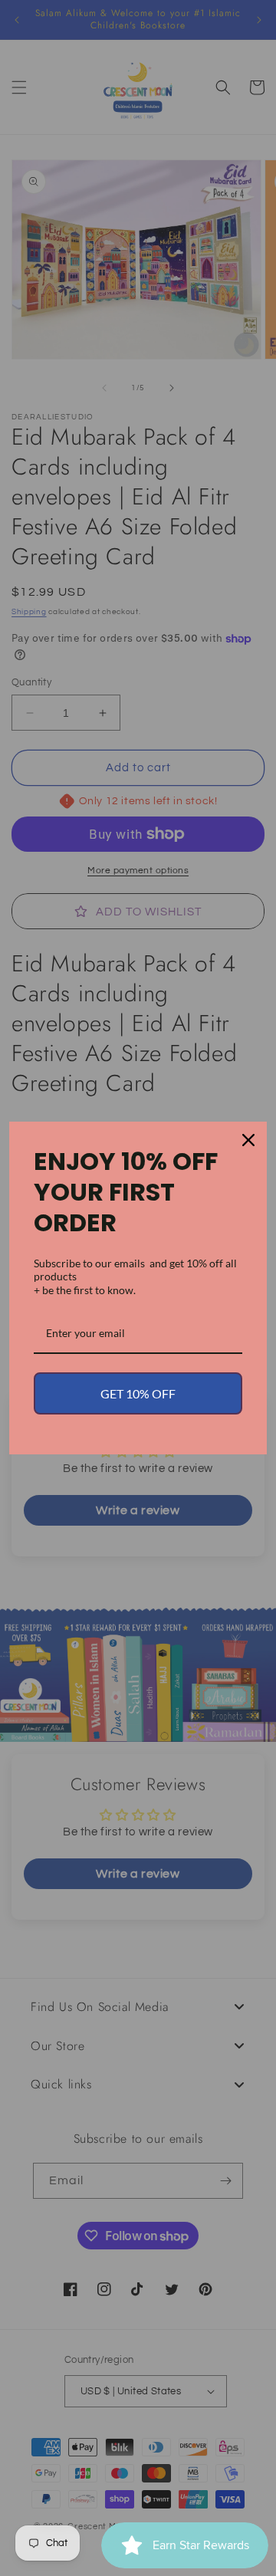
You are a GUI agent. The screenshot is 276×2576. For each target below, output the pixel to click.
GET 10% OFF (138, 1393)
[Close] (248, 1140)
